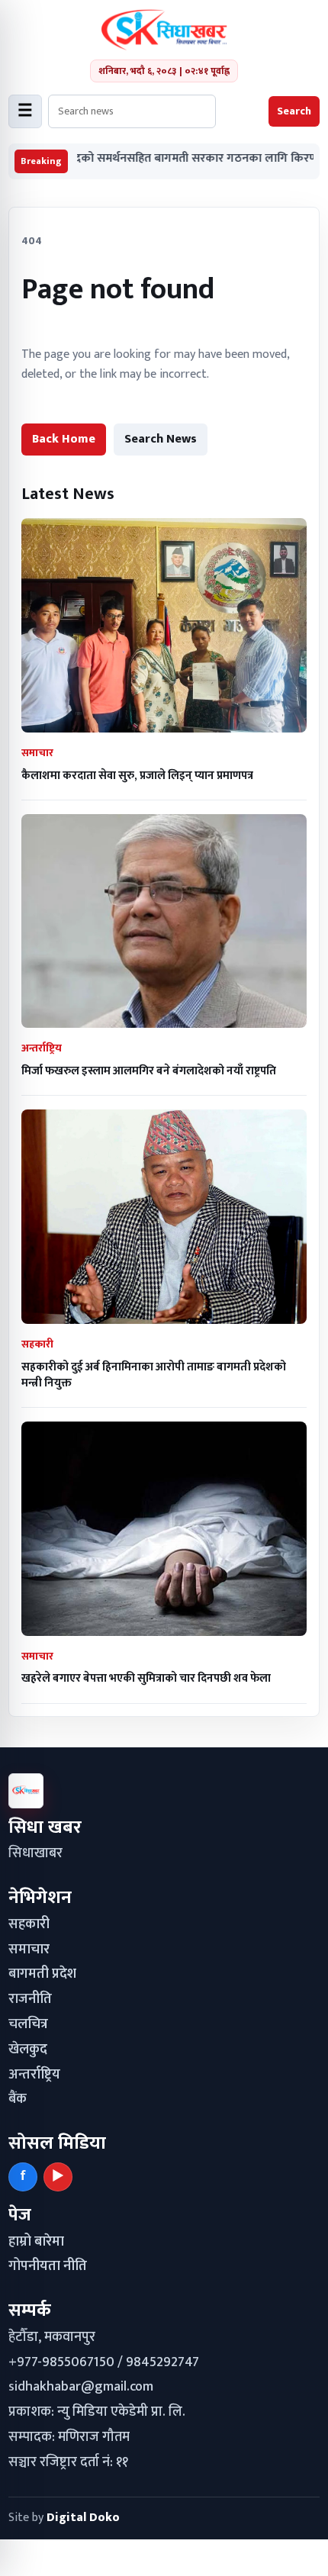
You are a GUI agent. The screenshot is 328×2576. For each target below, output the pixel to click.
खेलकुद (28, 2050)
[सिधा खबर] (164, 30)
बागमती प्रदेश (42, 1974)
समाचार (29, 1950)
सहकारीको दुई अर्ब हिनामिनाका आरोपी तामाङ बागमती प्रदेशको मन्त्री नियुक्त (154, 1375)
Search (294, 111)
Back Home (64, 439)
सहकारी (29, 1924)
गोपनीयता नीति (48, 2266)
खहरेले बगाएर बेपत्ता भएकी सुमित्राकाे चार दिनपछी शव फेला (146, 1678)
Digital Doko (83, 2518)
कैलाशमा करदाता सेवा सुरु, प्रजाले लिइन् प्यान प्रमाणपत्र (137, 776)
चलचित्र (28, 2024)
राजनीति (30, 1999)
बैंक (18, 2099)
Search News (161, 439)
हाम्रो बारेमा (36, 2242)
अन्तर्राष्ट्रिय (34, 2075)
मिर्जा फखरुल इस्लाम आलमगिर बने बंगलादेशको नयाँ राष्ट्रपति (149, 1071)
